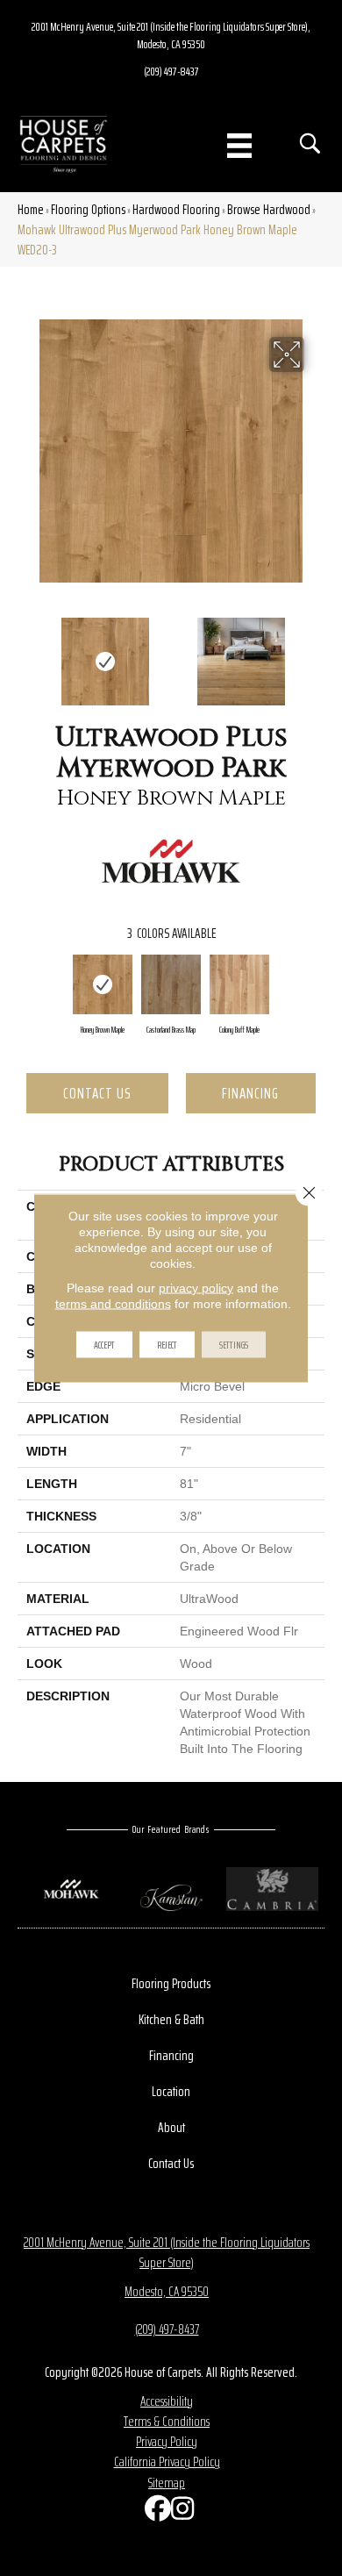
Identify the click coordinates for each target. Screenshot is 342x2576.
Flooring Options (88, 209)
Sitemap (167, 2483)
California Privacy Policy (167, 2462)
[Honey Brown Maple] (103, 984)
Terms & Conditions (167, 2421)
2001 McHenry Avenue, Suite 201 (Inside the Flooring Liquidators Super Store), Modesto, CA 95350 (171, 35)
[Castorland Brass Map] (171, 984)
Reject (167, 1345)
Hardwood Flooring (176, 209)
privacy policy (196, 1288)
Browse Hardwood (269, 209)
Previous (26, 653)
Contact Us (97, 1093)
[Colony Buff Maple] (239, 984)
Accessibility (167, 2401)
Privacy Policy (167, 2441)
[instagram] (180, 2512)
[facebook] (153, 2512)
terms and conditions (113, 1304)
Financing (250, 1093)
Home (31, 209)
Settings (234, 1345)
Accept (104, 1345)
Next (316, 653)
